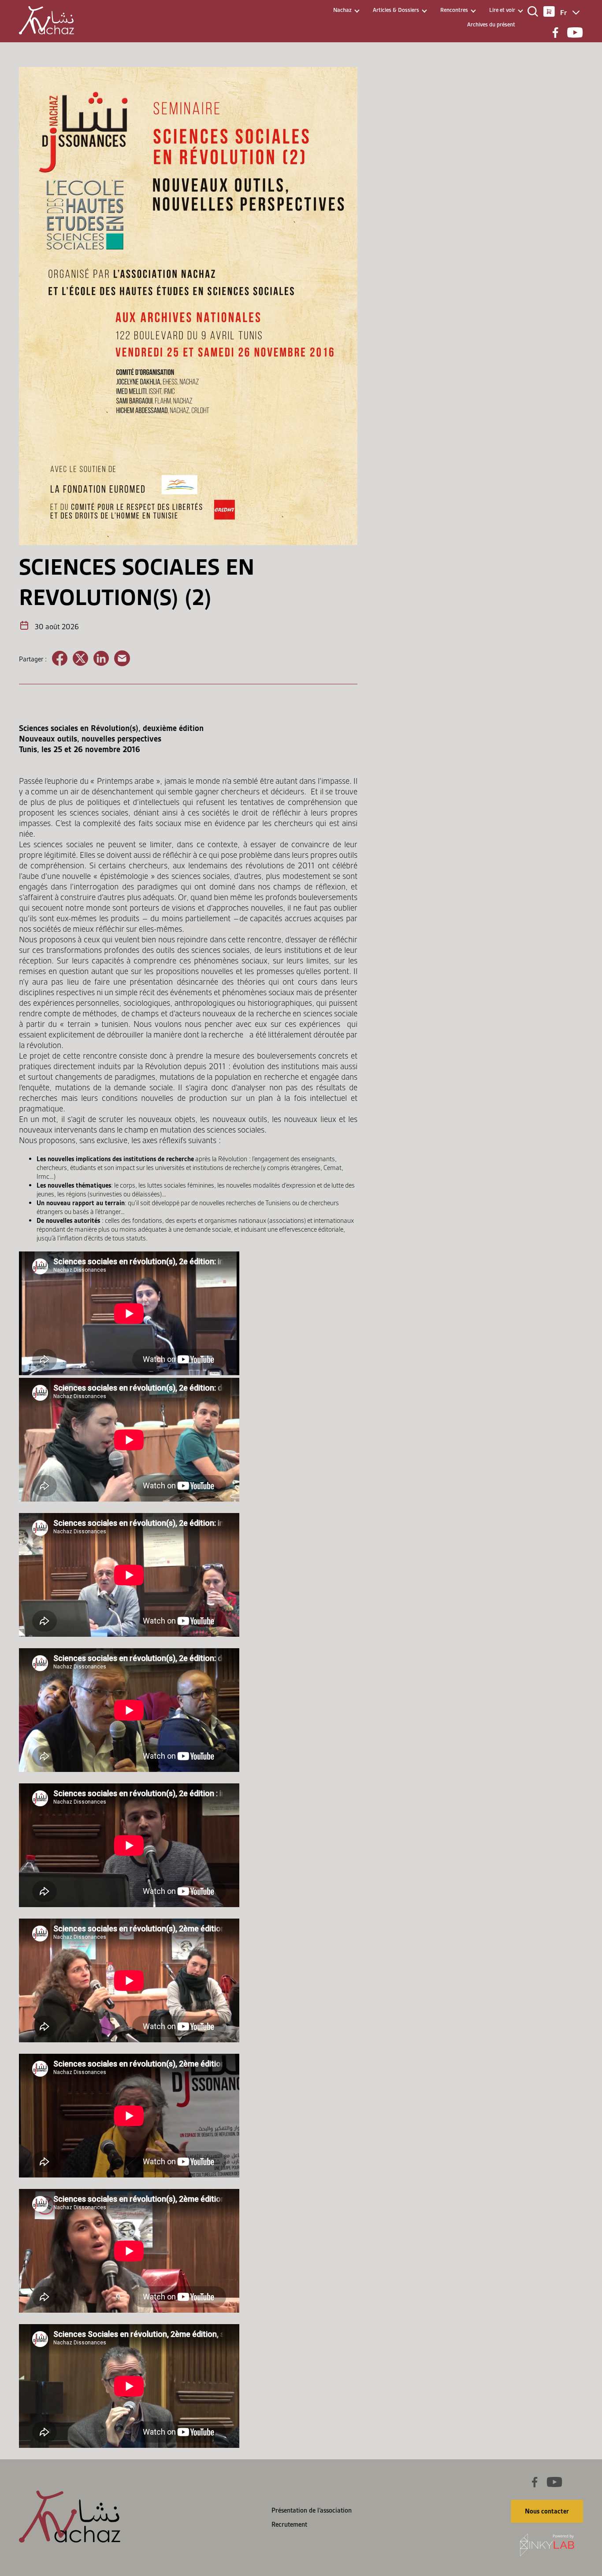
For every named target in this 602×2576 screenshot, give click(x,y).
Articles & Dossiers (396, 10)
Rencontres (454, 10)
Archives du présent (491, 24)
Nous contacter (547, 2511)
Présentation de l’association (312, 2510)
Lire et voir (502, 10)
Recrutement (289, 2524)
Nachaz (342, 10)
